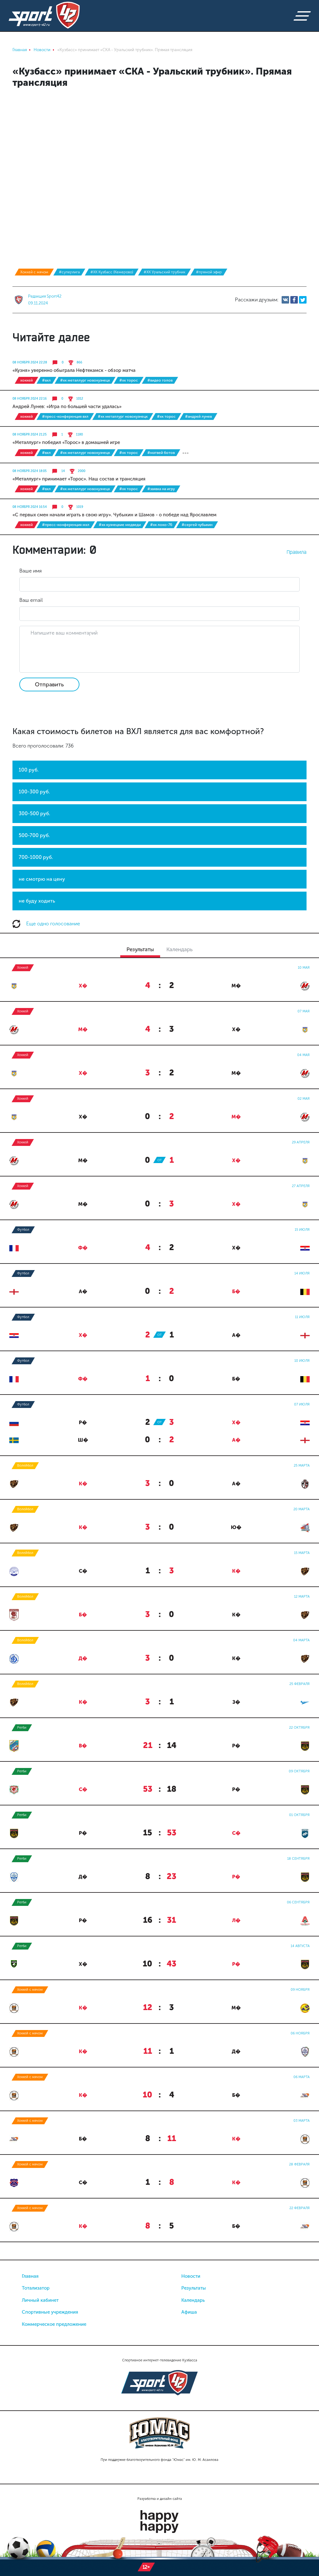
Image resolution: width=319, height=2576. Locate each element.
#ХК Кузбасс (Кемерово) (112, 272)
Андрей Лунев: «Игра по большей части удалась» (67, 407)
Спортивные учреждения (50, 2312)
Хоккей (26, 380)
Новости (191, 2276)
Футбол (23, 1230)
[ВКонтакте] (285, 300)
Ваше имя (31, 571)
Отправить (49, 684)
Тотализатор (36, 2288)
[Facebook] (294, 300)
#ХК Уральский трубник (164, 272)
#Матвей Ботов (161, 453)
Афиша (189, 2312)
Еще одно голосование (52, 924)
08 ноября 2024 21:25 (30, 435)
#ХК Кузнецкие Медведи (120, 525)
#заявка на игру (161, 489)
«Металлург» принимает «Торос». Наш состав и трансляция (79, 479)
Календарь (193, 2300)
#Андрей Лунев (198, 416)
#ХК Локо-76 (161, 525)
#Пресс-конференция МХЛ (66, 525)
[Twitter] (303, 300)
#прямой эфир (209, 272)
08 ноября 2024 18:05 (30, 471)
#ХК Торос (129, 380)
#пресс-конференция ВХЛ (65, 416)
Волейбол (25, 1466)
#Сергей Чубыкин (197, 525)
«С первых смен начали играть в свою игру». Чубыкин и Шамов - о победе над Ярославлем (114, 515)
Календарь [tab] (179, 949)
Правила (297, 552)
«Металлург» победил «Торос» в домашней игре (66, 442)
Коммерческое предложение (54, 2324)
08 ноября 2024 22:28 (30, 363)
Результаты (194, 2288)
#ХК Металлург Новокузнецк (85, 380)
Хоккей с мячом (34, 272)
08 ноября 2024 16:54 (30, 507)
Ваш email (31, 600)
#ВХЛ (46, 380)
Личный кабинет (40, 2300)
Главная (30, 2276)
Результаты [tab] (140, 949)
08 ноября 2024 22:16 (30, 399)
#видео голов (160, 380)
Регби (22, 1728)
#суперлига (69, 272)
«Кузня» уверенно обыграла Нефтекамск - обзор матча (74, 370)
